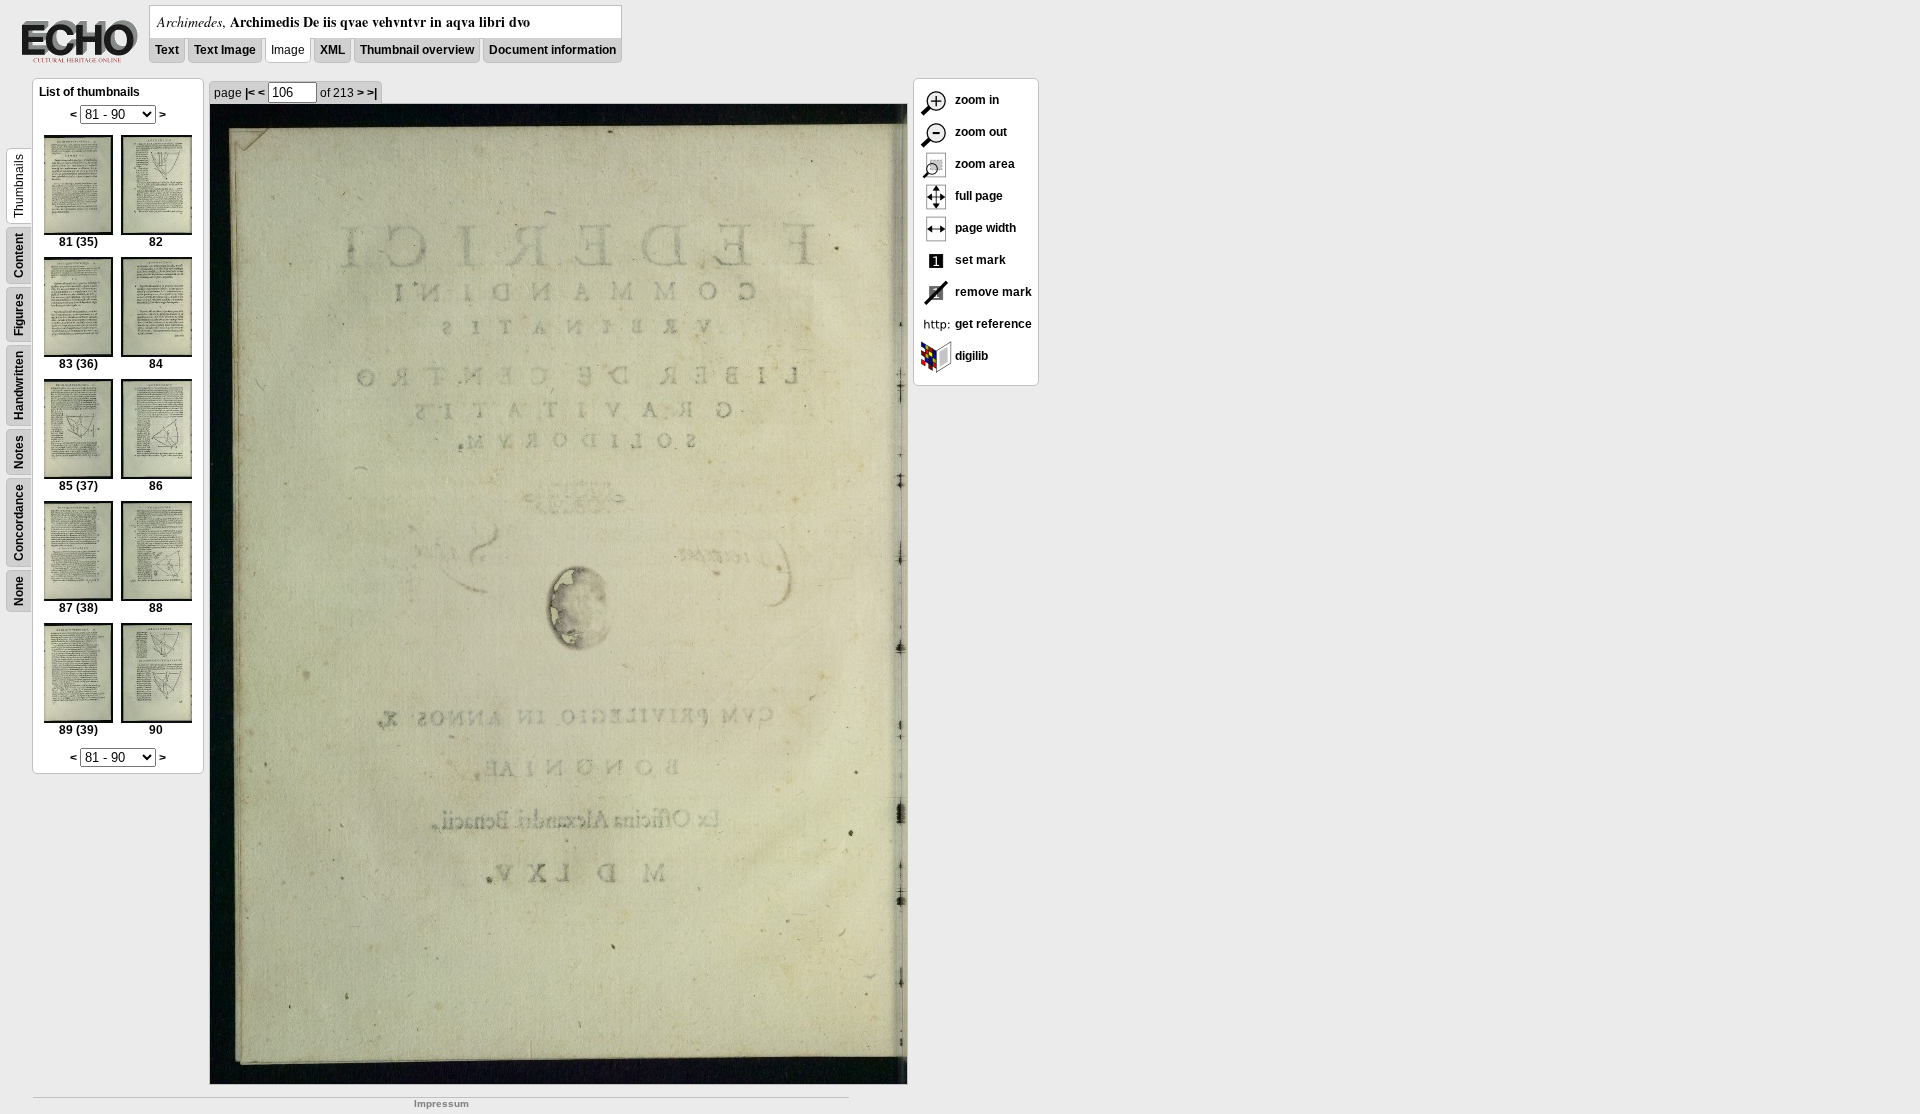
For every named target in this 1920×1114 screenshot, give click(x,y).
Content (19, 255)
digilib (970, 356)
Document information (552, 50)
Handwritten (19, 385)
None (19, 591)
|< (250, 93)
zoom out (979, 132)
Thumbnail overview (417, 50)
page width (984, 228)
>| (372, 93)
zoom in (975, 100)
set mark (979, 260)
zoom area (983, 164)
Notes (19, 452)
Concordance (19, 522)
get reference (992, 324)
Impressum (441, 1103)
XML (332, 50)
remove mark (992, 292)
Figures (19, 314)
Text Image (225, 50)
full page (977, 196)
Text (167, 50)
